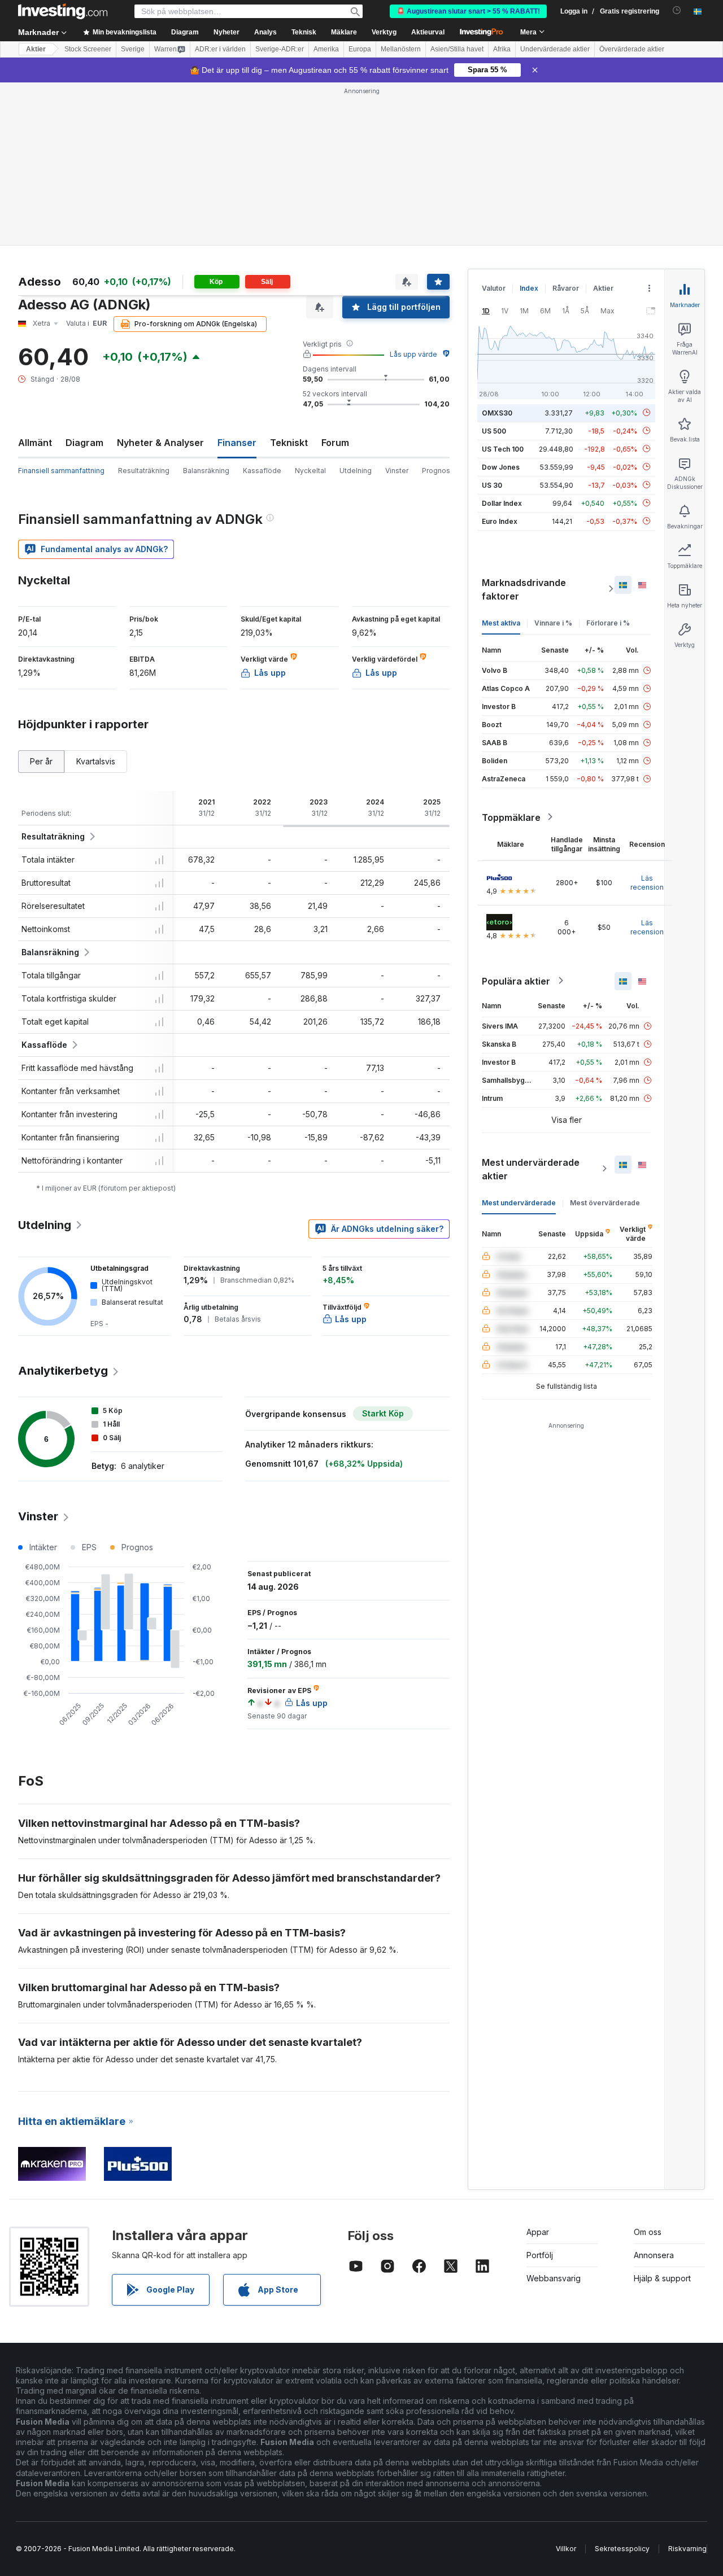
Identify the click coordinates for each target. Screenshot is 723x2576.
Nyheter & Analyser (160, 443)
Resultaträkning (144, 471)
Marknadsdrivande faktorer (524, 589)
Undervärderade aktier (555, 49)
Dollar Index (502, 503)
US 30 (492, 485)
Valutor (494, 288)
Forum (335, 443)
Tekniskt (289, 443)
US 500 (494, 430)
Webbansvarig (554, 2278)
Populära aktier (516, 981)
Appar (538, 2232)
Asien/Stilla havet (457, 49)
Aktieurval (428, 32)
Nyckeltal (310, 471)
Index (529, 288)
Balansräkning (206, 471)
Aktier (36, 49)
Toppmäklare (511, 817)
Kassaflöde (262, 471)
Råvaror (566, 288)
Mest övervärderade (605, 1202)
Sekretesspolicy (622, 2549)
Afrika (502, 49)
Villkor (566, 2549)
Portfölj (540, 2255)
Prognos (436, 471)
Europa (360, 49)
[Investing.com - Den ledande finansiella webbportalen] (63, 11)
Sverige (133, 49)
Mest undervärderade (519, 1202)
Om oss (648, 2232)
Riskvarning (687, 2549)
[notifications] (677, 10)
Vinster (397, 471)
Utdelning (356, 471)
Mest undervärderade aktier (531, 1169)
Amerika (326, 49)
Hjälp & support (662, 2278)
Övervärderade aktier (632, 49)
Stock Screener (88, 49)
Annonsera (654, 2255)
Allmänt (35, 443)
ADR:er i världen (220, 49)
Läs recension (647, 882)
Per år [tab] (41, 761)
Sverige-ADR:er (280, 49)
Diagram (84, 443)
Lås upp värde (413, 354)
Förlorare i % (608, 622)
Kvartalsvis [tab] (96, 761)
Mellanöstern (401, 49)
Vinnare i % (553, 622)
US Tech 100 (503, 449)
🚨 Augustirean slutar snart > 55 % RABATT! (468, 11)
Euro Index (500, 521)
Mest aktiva (501, 622)
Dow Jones (501, 467)
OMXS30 (497, 412)
